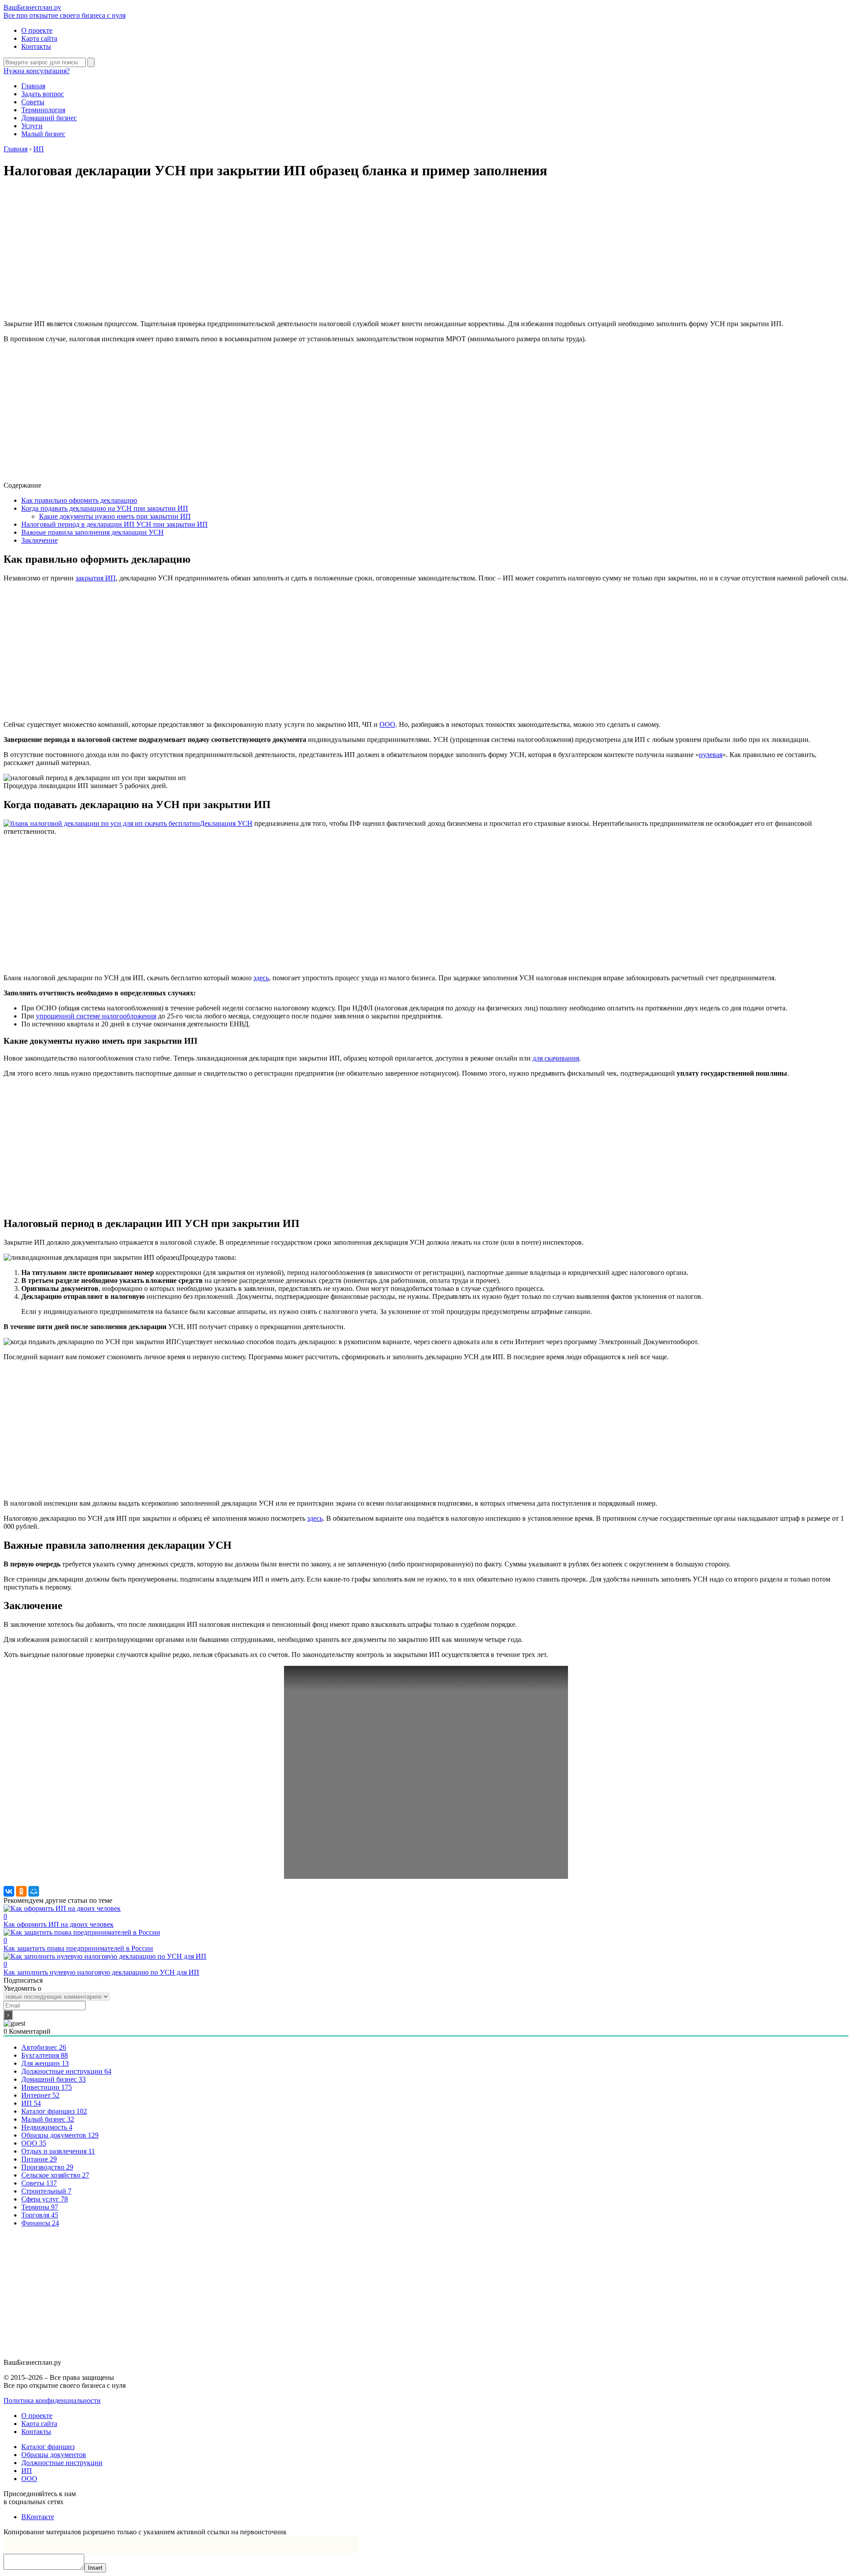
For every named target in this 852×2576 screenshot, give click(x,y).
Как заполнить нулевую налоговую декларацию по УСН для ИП (101, 1968)
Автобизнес (44, 2047)
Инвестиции (47, 2087)
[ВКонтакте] (9, 1891)
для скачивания (556, 1058)
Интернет (40, 2095)
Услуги (32, 126)
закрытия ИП (96, 578)
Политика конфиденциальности (52, 2400)
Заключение (39, 540)
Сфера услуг (45, 2199)
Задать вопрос (43, 94)
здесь (261, 978)
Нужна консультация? (37, 71)
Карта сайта (39, 38)
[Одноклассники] (21, 1891)
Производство (47, 2167)
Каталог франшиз (54, 2111)
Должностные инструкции (66, 2071)
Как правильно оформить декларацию (79, 500)
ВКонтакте (38, 2517)
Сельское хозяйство (55, 2175)
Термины (40, 2207)
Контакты (36, 46)
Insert (95, 2568)
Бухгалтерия (45, 2055)
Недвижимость (47, 2127)
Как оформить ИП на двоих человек (59, 1920)
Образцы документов (60, 2135)
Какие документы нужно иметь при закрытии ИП (115, 516)
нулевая (711, 755)
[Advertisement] (426, 251)
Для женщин (45, 2063)
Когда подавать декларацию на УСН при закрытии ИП (105, 508)
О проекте (37, 30)
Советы (33, 102)
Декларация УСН (226, 823)
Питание (39, 2159)
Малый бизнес (43, 134)
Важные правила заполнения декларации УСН (93, 532)
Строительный (46, 2191)
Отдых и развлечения (58, 2151)
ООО (387, 724)
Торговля (40, 2215)
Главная (33, 86)
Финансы (40, 2223)
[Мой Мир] (34, 1891)
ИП (31, 2103)
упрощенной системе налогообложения (96, 1016)
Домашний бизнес (49, 118)
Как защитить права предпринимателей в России (78, 1944)
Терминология (43, 110)
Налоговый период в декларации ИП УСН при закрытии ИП (114, 524)
